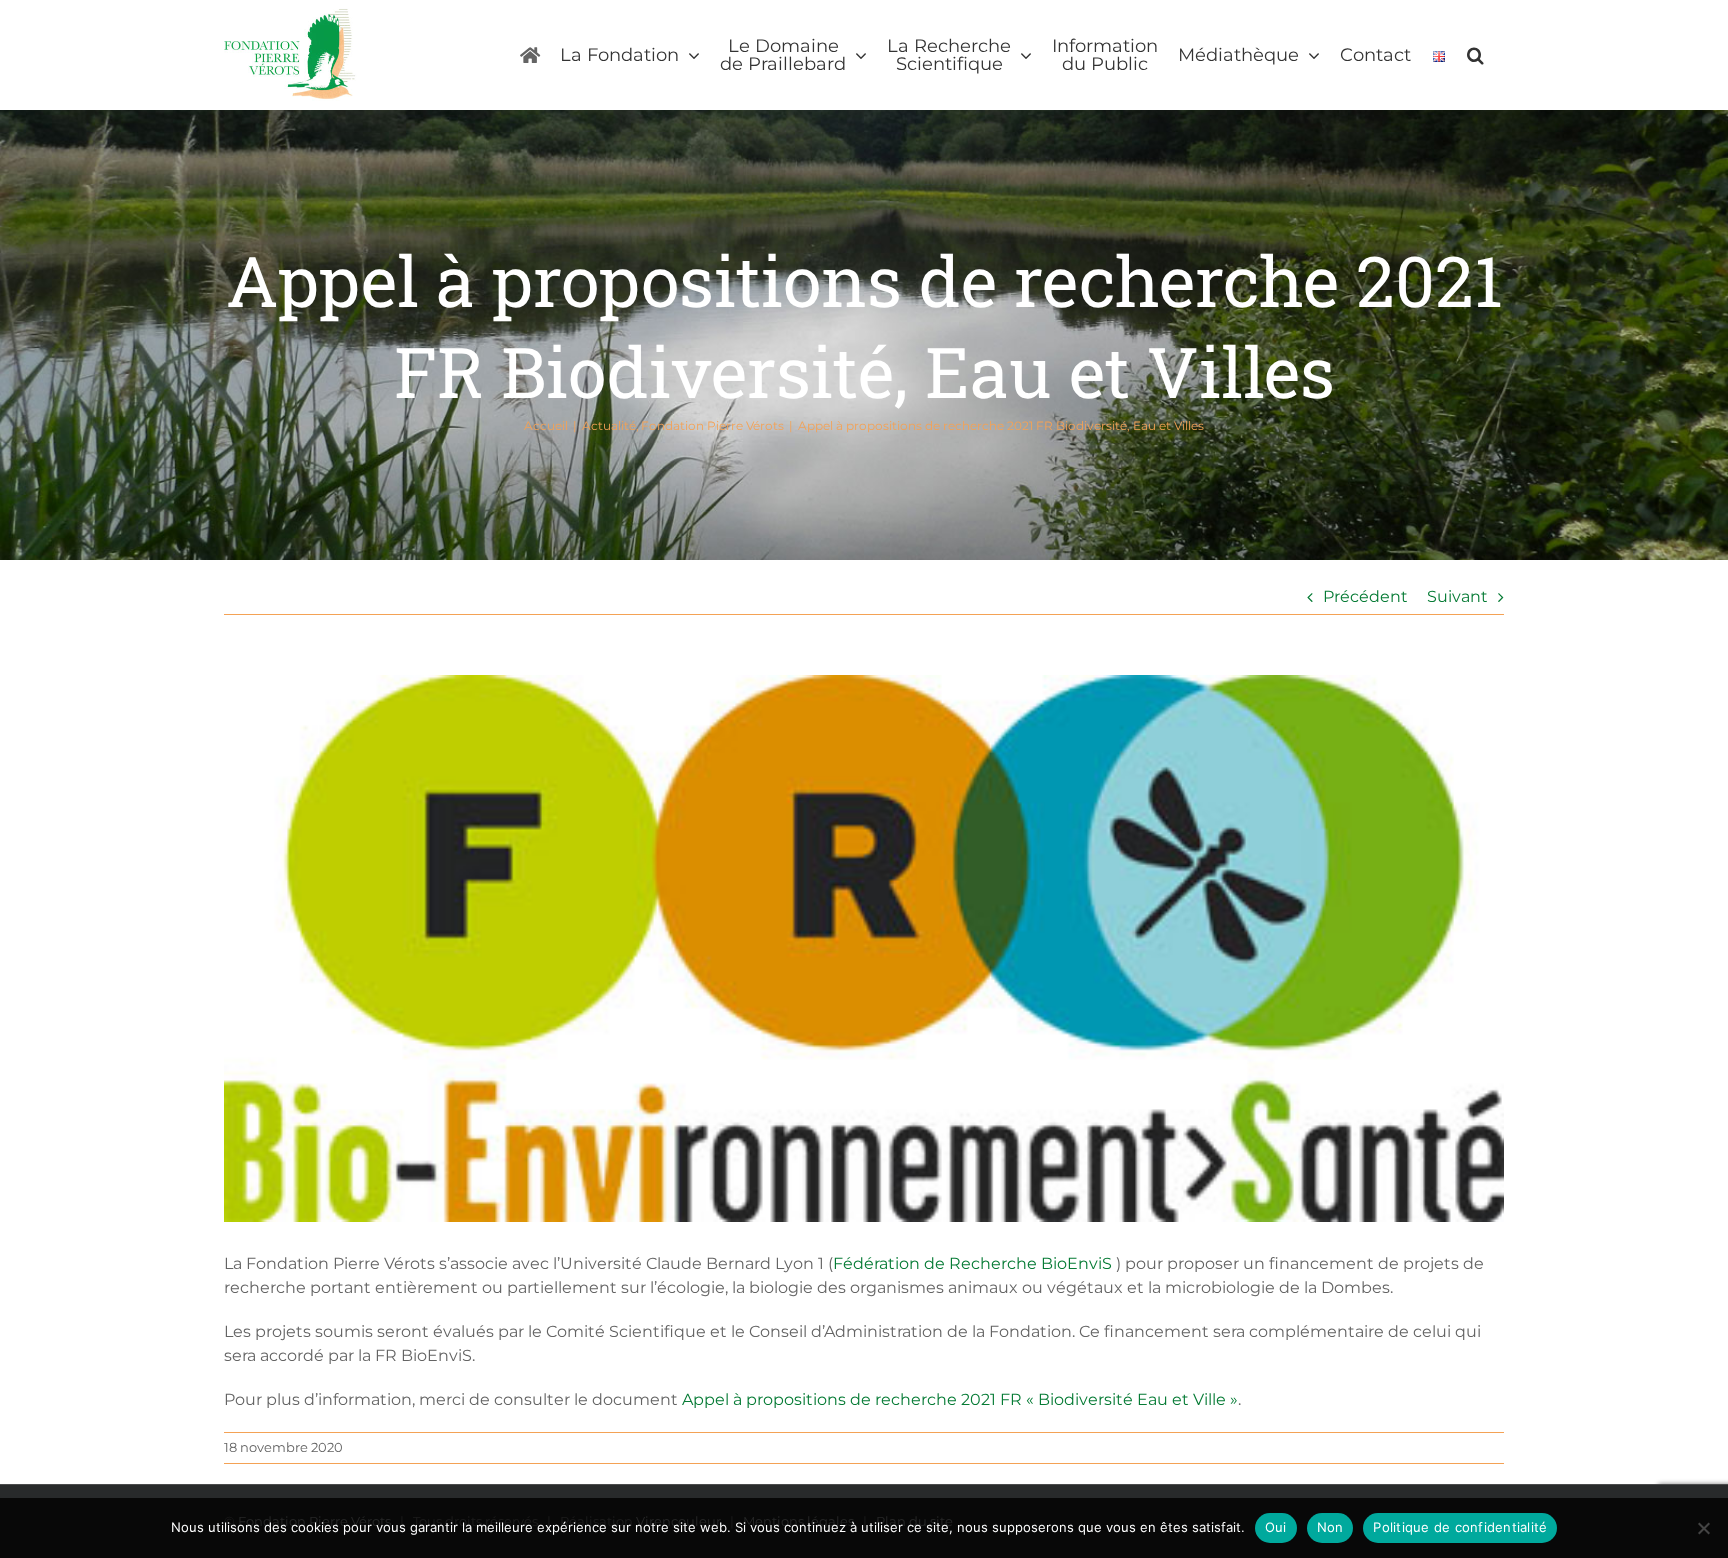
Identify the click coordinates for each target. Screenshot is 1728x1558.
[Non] (1703, 1528)
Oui (1276, 1527)
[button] (1475, 55)
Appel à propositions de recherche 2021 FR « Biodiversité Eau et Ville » (960, 1399)
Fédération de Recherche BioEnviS (972, 1263)
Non (1330, 1527)
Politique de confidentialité (1460, 1527)
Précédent (1365, 596)
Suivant (1457, 596)
